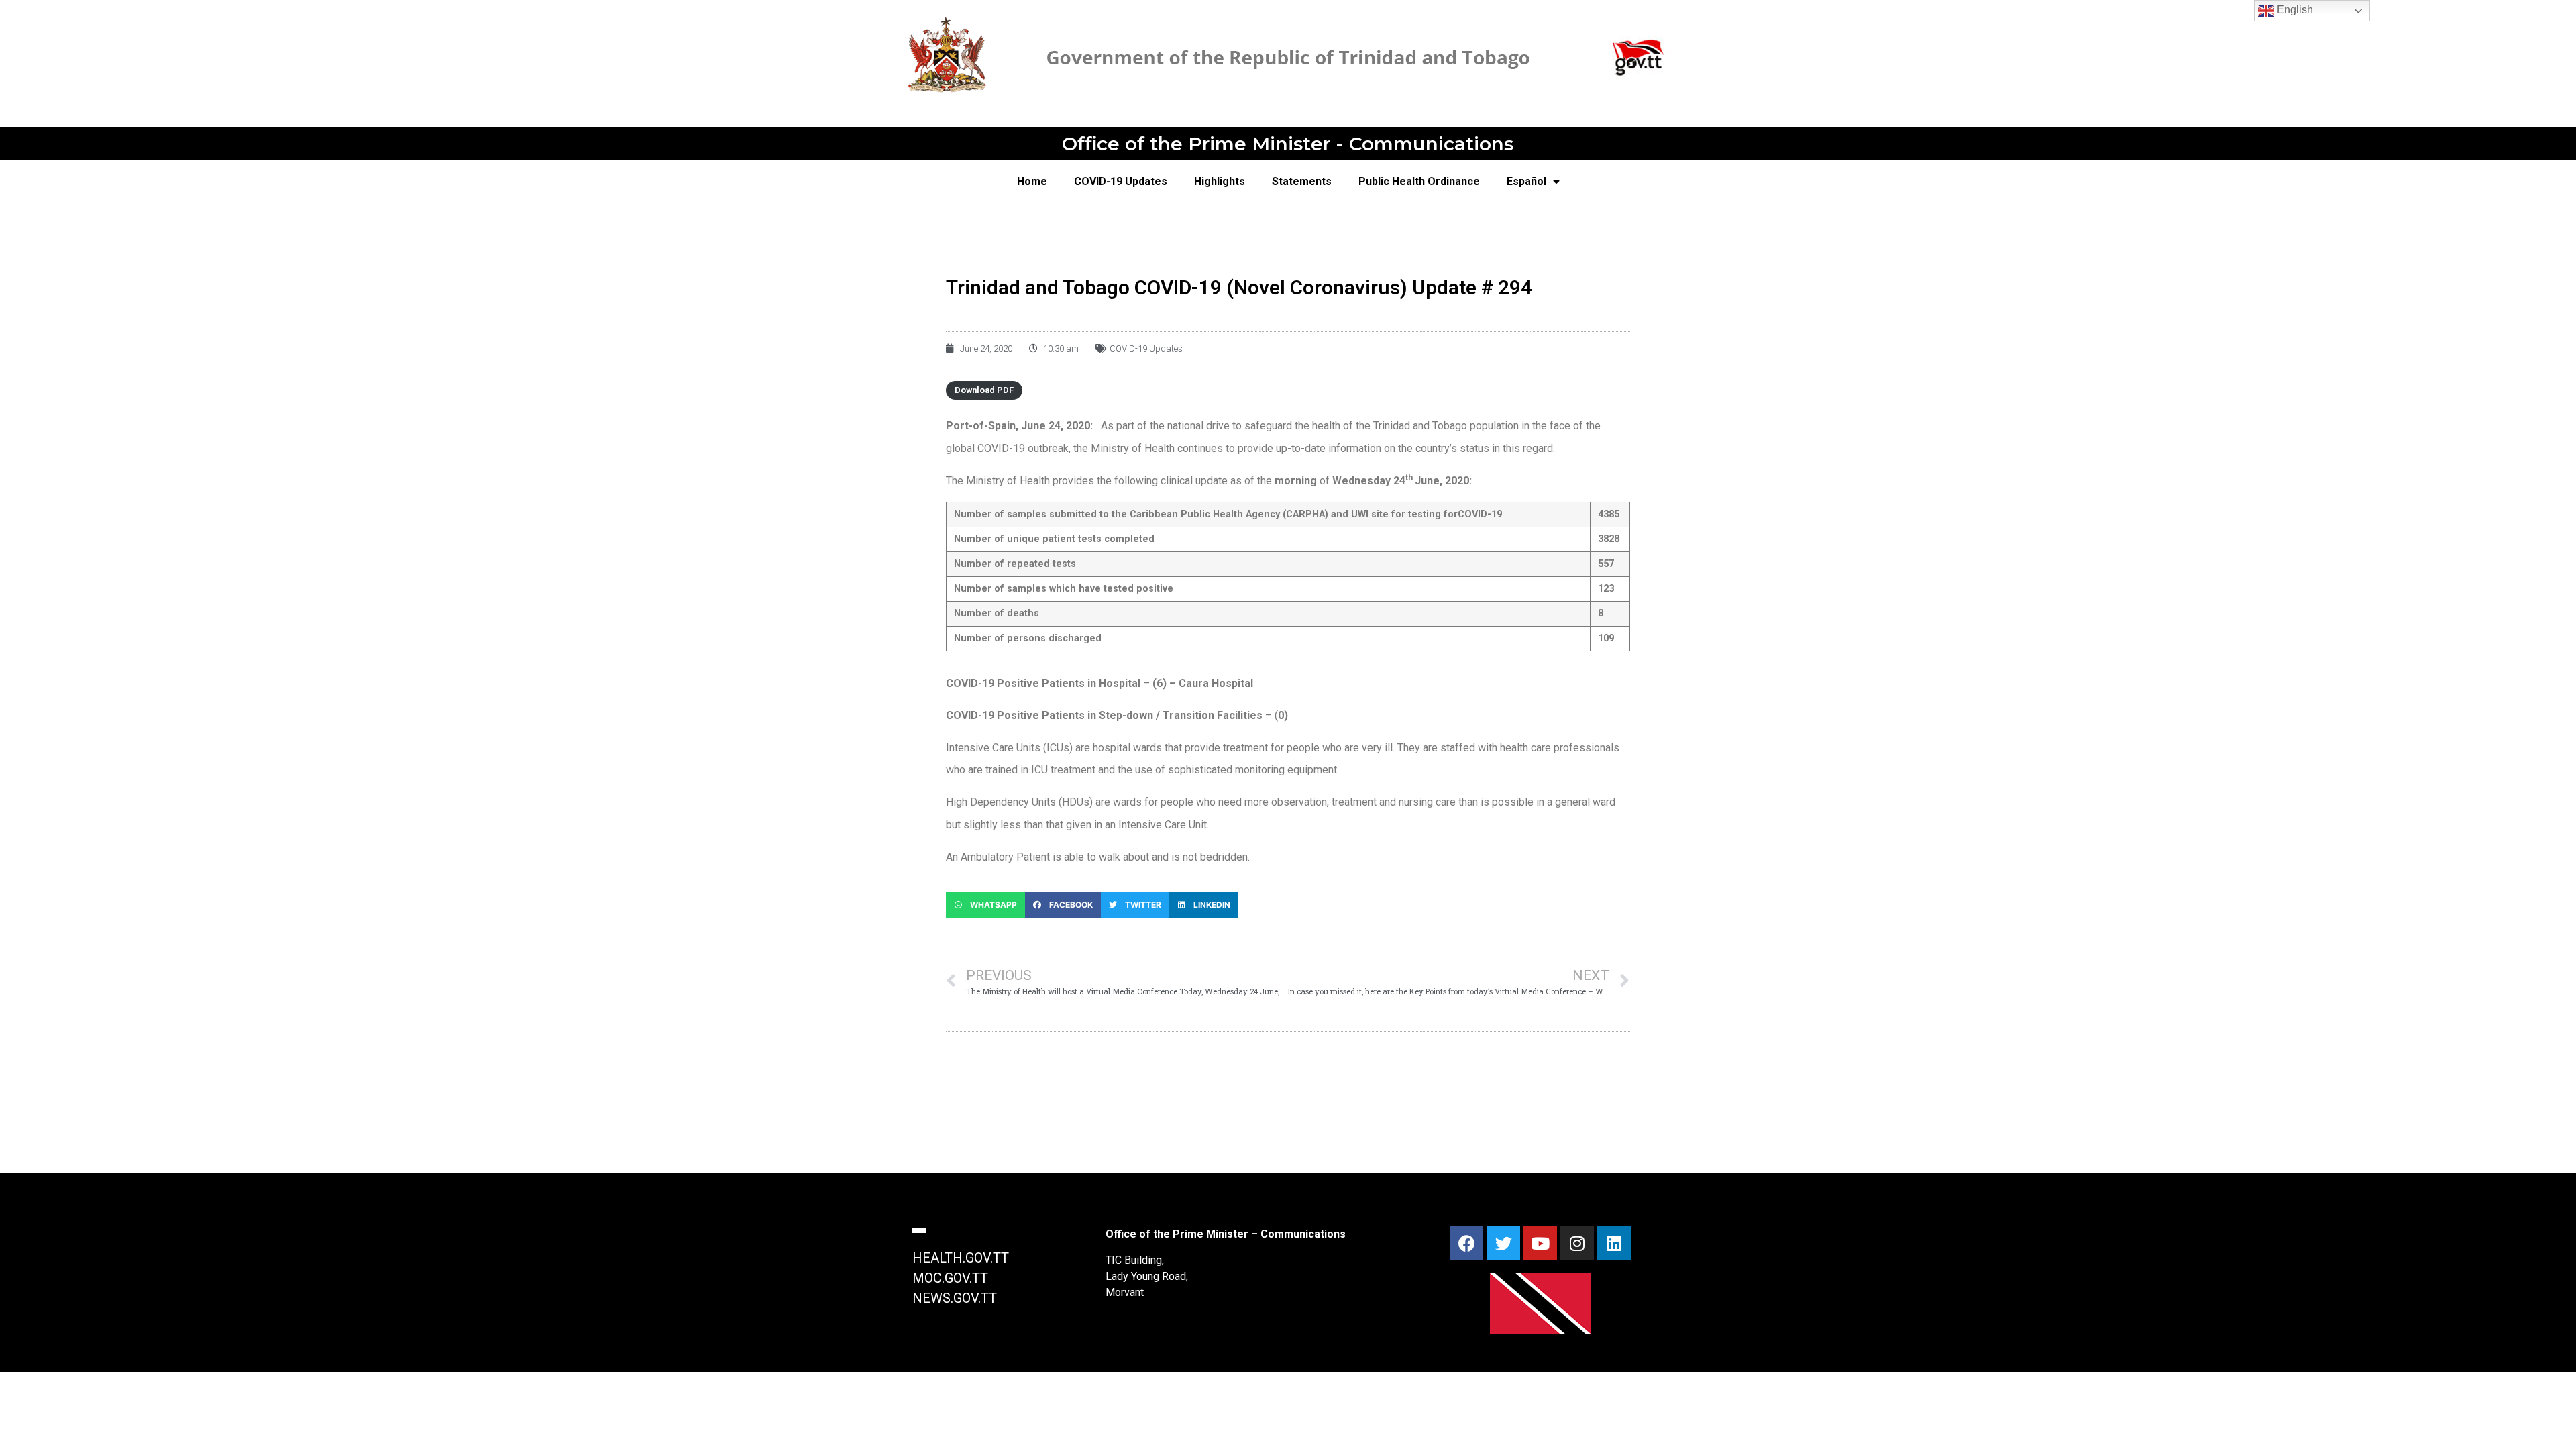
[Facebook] (1466, 1243)
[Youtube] (1540, 1243)
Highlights (1220, 181)
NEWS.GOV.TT (955, 1298)
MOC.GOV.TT (950, 1278)
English (2294, 10)
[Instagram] (1577, 1243)
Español (1526, 181)
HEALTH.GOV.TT (961, 1258)
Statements (1302, 181)
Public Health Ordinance (1419, 181)
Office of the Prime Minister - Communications (1288, 144)
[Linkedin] (1614, 1243)
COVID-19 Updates (1121, 181)
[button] (985, 905)
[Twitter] (1503, 1243)
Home (1032, 181)
